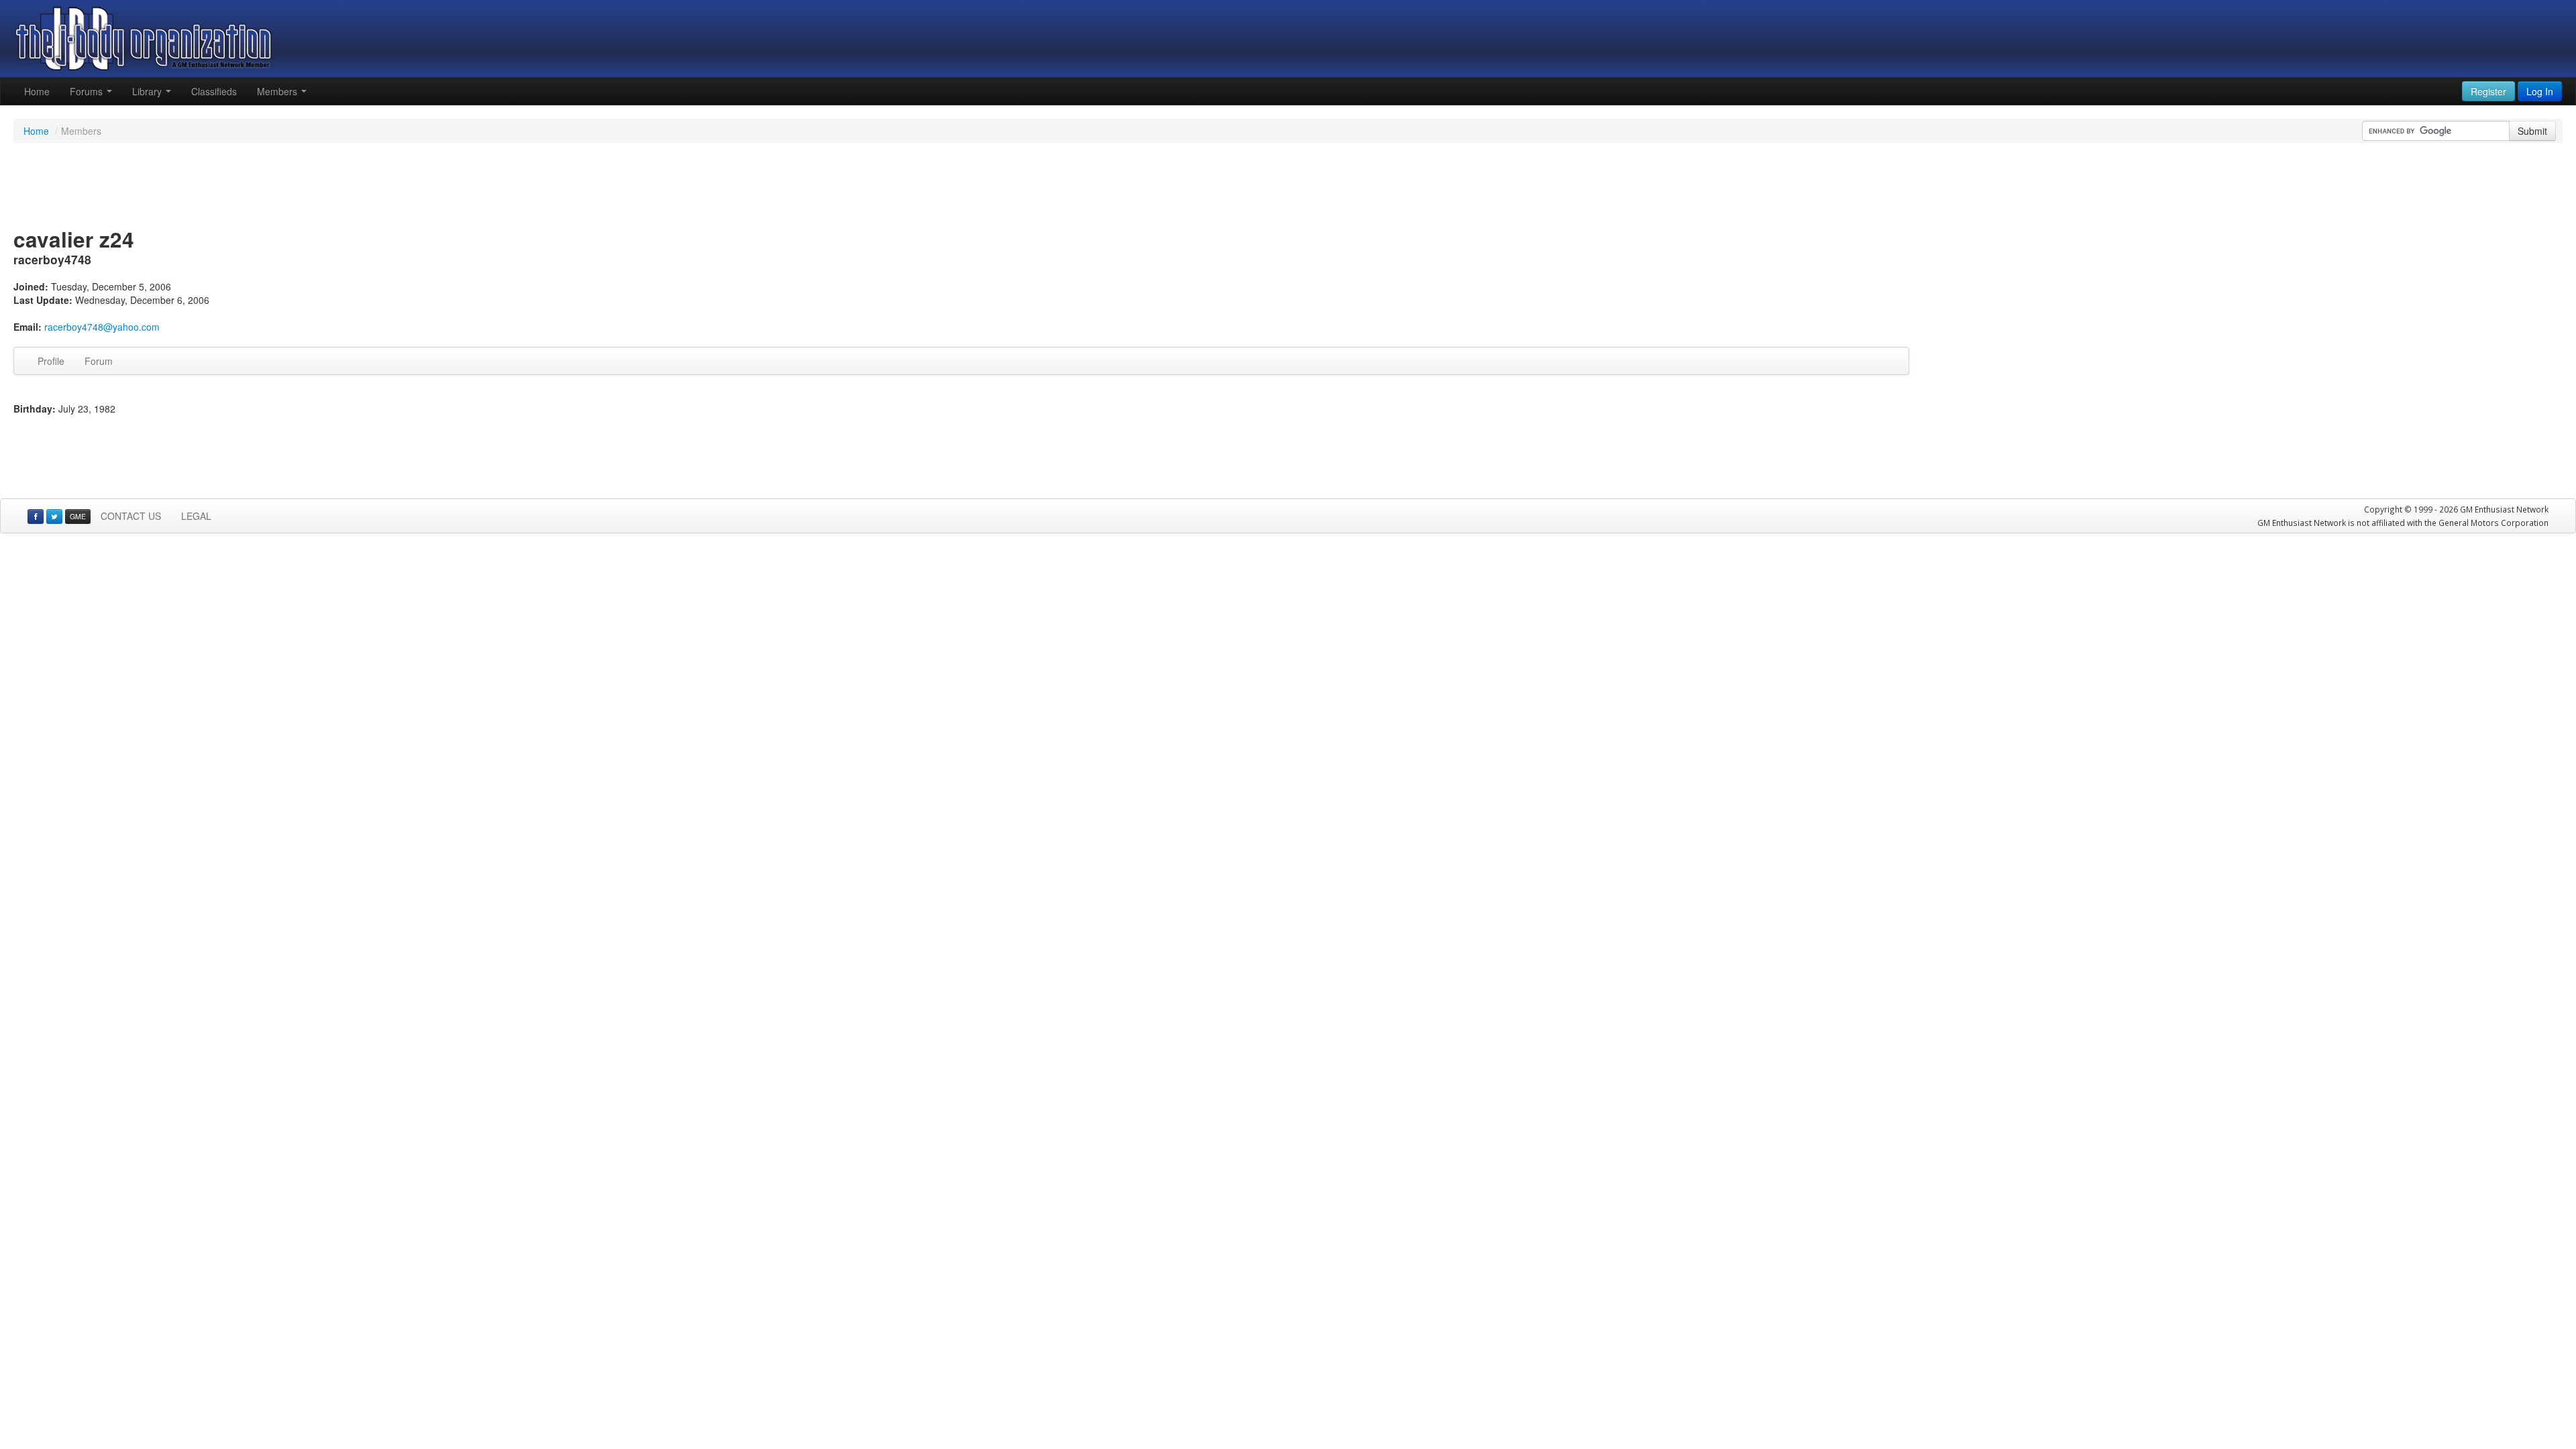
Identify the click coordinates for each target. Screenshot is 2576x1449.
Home (37, 91)
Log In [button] (2540, 91)
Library (148, 91)
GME (78, 516)
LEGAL (196, 516)
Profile (51, 361)
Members (278, 91)
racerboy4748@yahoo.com (102, 327)
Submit (2532, 131)
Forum (99, 361)
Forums (88, 91)
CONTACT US (131, 516)
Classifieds (214, 91)
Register (2488, 91)
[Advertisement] (1288, 186)
